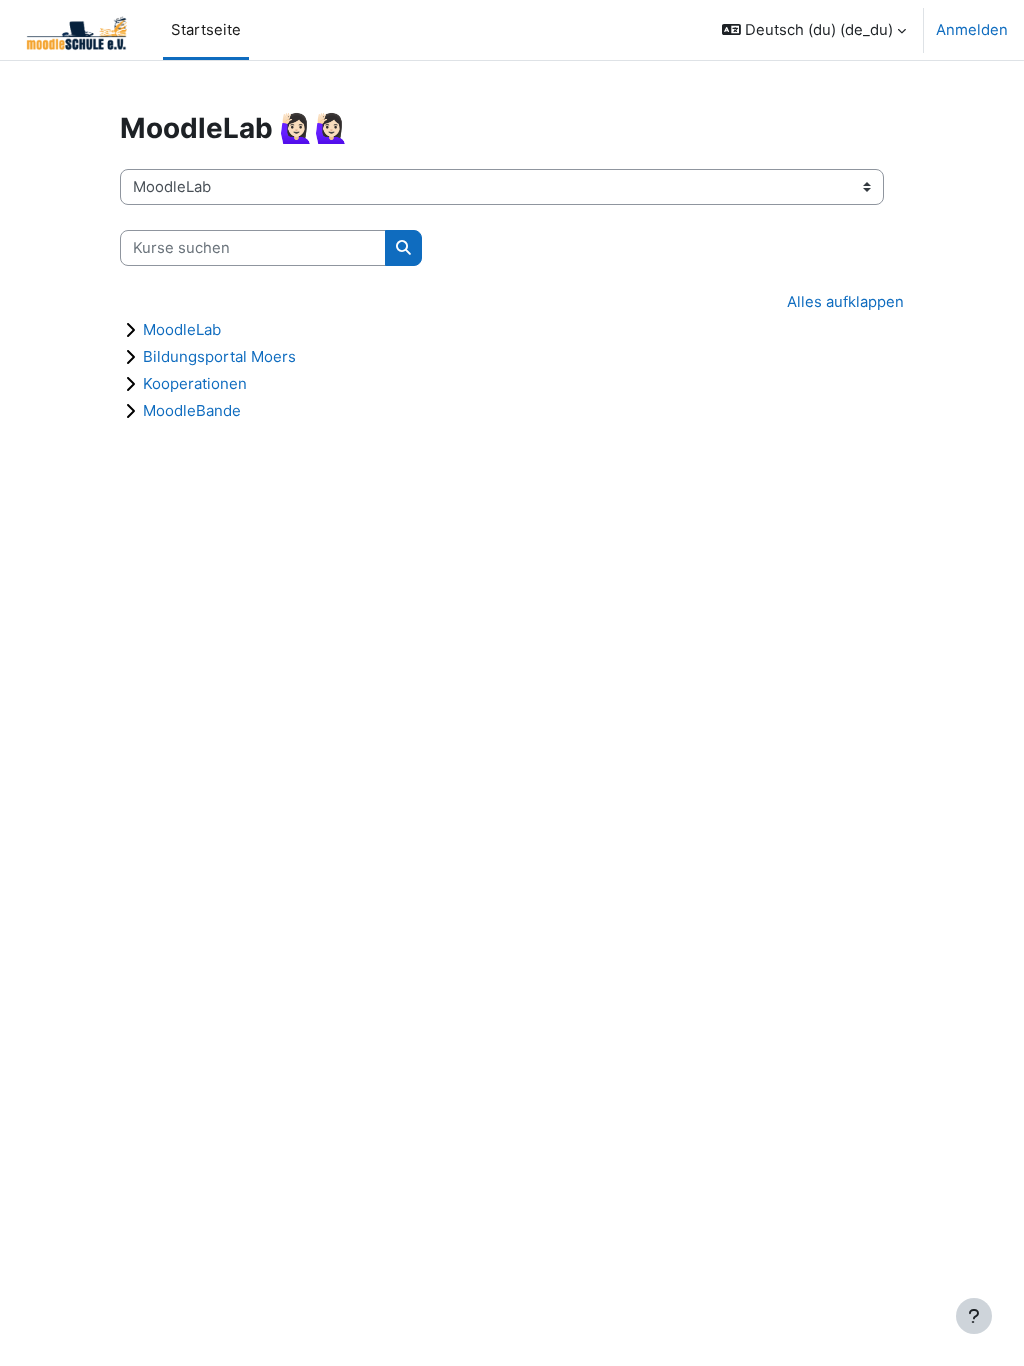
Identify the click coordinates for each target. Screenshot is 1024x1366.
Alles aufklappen (845, 302)
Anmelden (972, 30)
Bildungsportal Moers (219, 356)
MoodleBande (192, 410)
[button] (814, 30)
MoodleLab (182, 329)
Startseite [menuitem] (206, 30)
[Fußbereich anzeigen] (974, 1316)
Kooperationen (195, 383)
